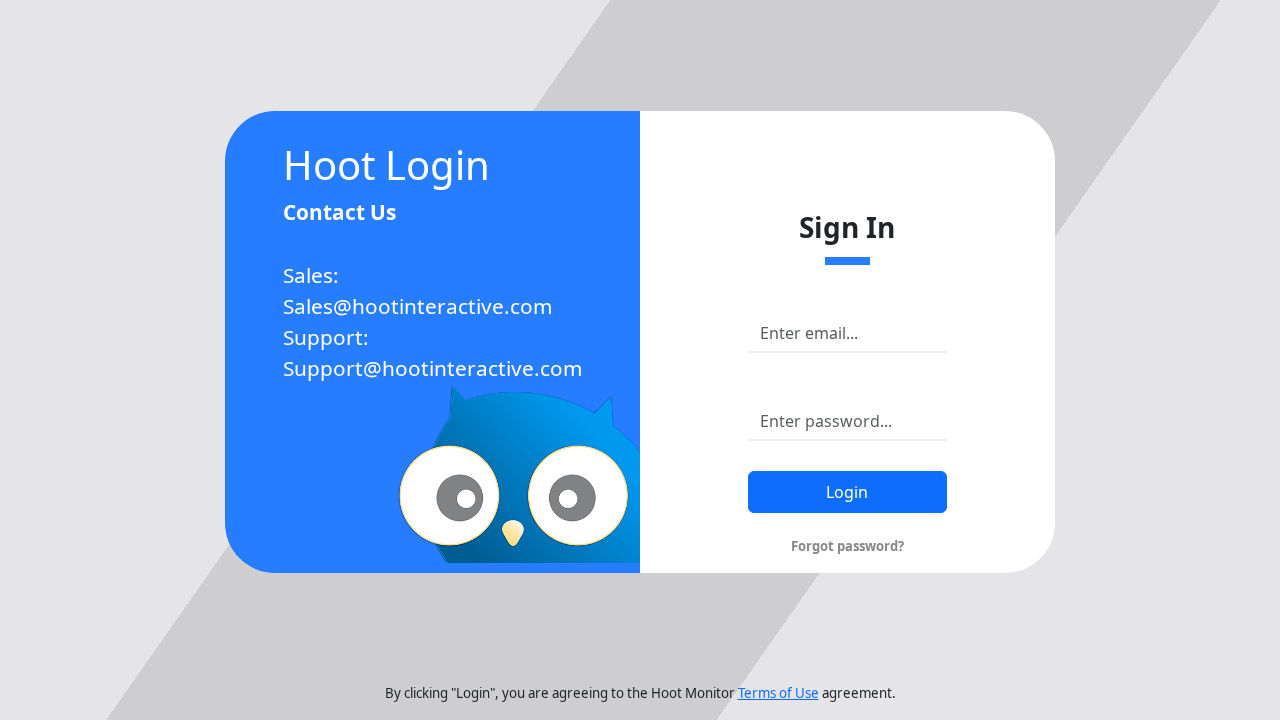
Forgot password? (847, 546)
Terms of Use (778, 693)
